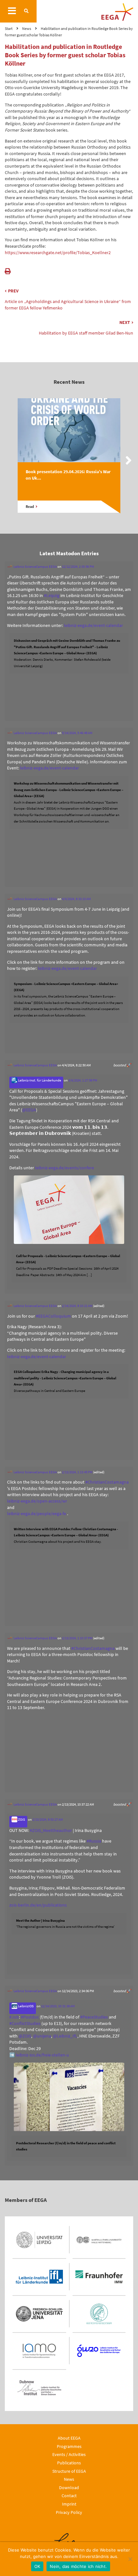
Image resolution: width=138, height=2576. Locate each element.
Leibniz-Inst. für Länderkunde (39, 1080)
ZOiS (21, 1819)
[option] (69, 462)
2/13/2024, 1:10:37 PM (77, 1638)
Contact (69, 2496)
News (69, 2479)
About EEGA (69, 2438)
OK (37, 2566)
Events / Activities (69, 2454)
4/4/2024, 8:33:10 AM (76, 899)
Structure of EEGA (69, 2471)
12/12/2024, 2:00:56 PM (78, 566)
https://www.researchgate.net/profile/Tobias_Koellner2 (58, 253)
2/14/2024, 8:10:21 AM (77, 1306)
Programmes (69, 2446)
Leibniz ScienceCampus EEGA (35, 566)
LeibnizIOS (26, 2006)
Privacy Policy (69, 2512)
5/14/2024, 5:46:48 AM (77, 733)
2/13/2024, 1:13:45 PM (77, 1472)
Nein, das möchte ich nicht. (78, 2566)
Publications (69, 2463)
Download (69, 2488)
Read (30, 507)
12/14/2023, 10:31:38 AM (58, 2006)
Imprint (69, 2504)
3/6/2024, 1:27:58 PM (83, 1080)
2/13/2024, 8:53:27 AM (48, 1819)
